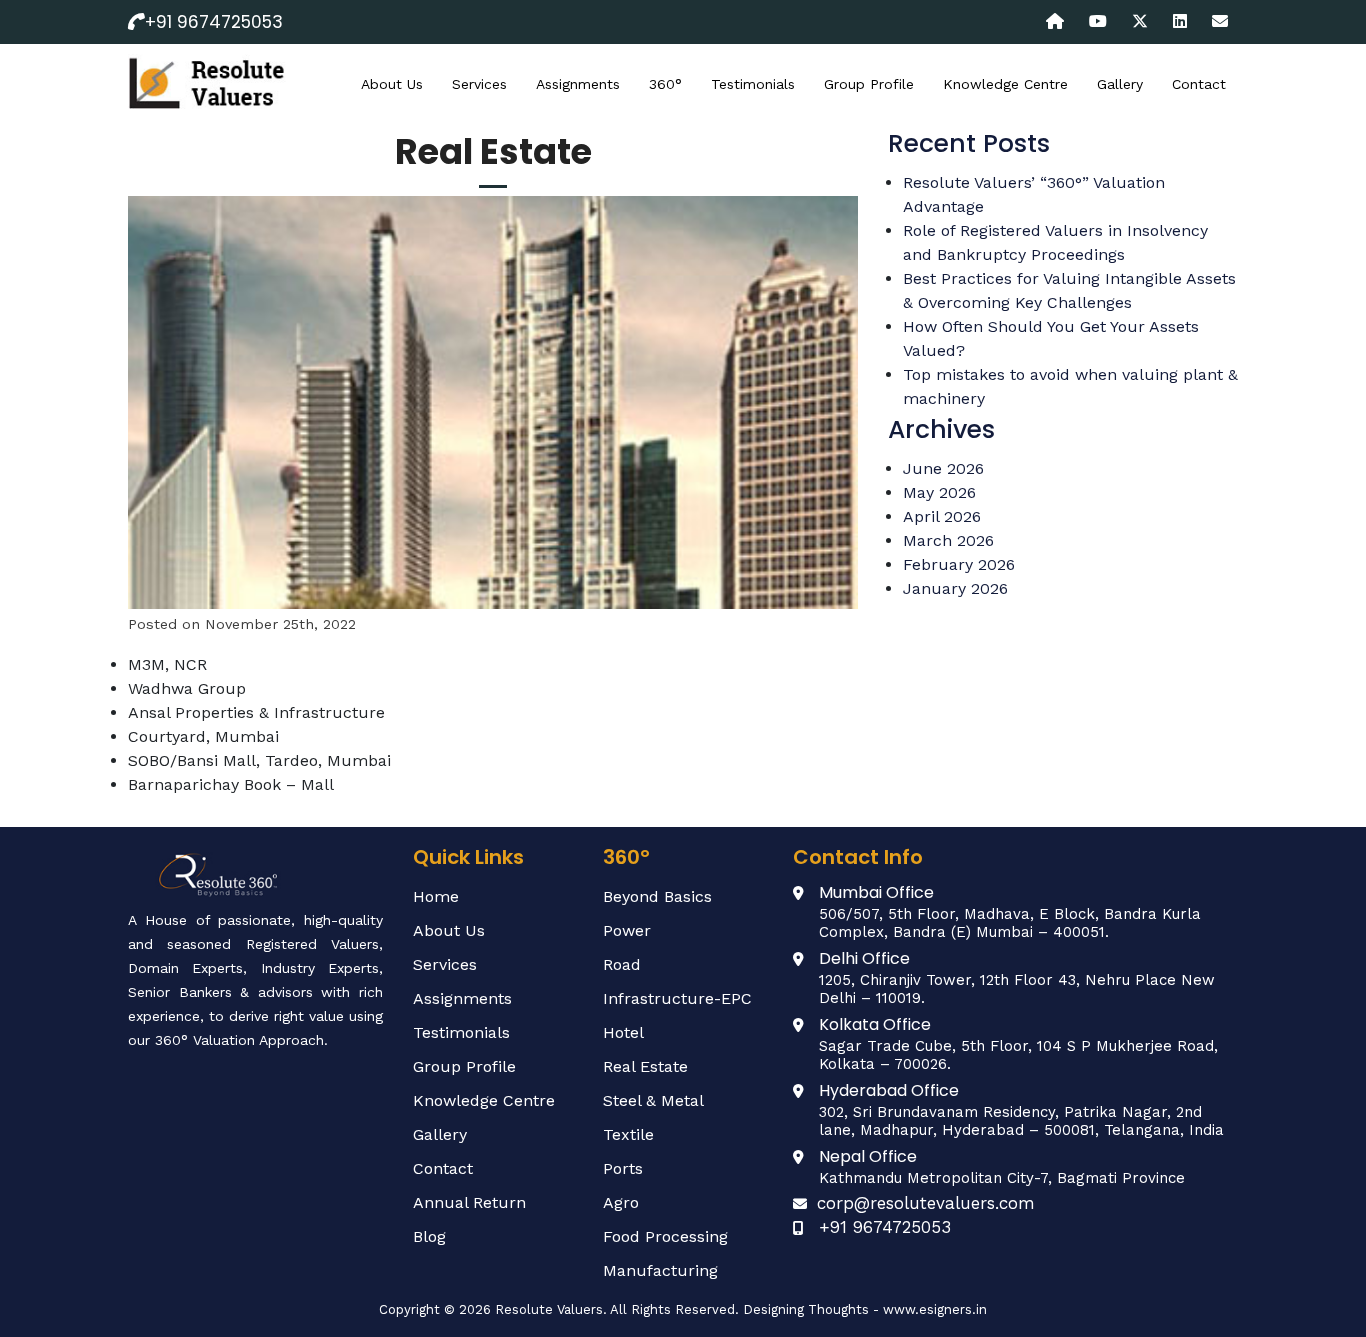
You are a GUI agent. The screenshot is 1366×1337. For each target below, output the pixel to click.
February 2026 (959, 564)
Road (622, 964)
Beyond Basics (657, 896)
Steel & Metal (653, 1100)
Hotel (623, 1032)
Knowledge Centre (1005, 84)
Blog (429, 1236)
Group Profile (869, 84)
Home (436, 896)
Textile (628, 1134)
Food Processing (665, 1236)
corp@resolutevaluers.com (926, 1203)
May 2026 (939, 492)
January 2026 (955, 588)
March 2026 (948, 540)
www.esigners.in (935, 1309)
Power (627, 930)
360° (665, 84)
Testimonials (753, 84)
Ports (623, 1168)
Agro (621, 1202)
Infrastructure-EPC (677, 998)
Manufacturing (660, 1270)
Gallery (1120, 84)
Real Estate (645, 1066)
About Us (392, 84)
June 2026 (943, 468)
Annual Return (469, 1202)
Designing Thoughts (806, 1309)
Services (479, 84)
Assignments (578, 84)
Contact (1199, 84)
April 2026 (942, 516)
